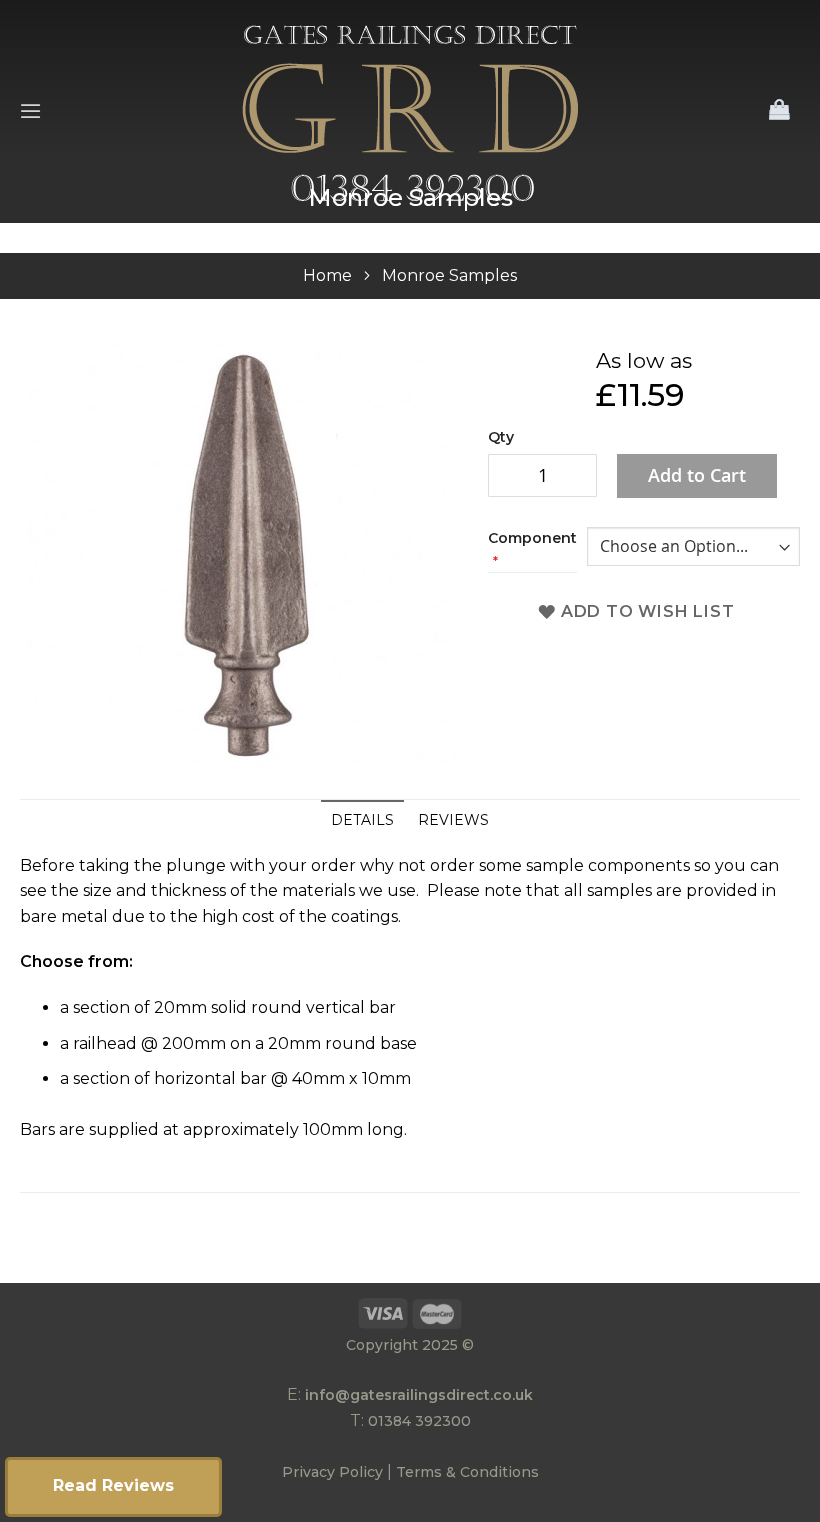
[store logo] (410, 111)
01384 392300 (419, 1421)
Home (327, 275)
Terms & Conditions (467, 1472)
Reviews (453, 820)
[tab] (362, 820)
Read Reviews (113, 1485)
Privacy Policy (332, 1472)
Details (362, 820)
